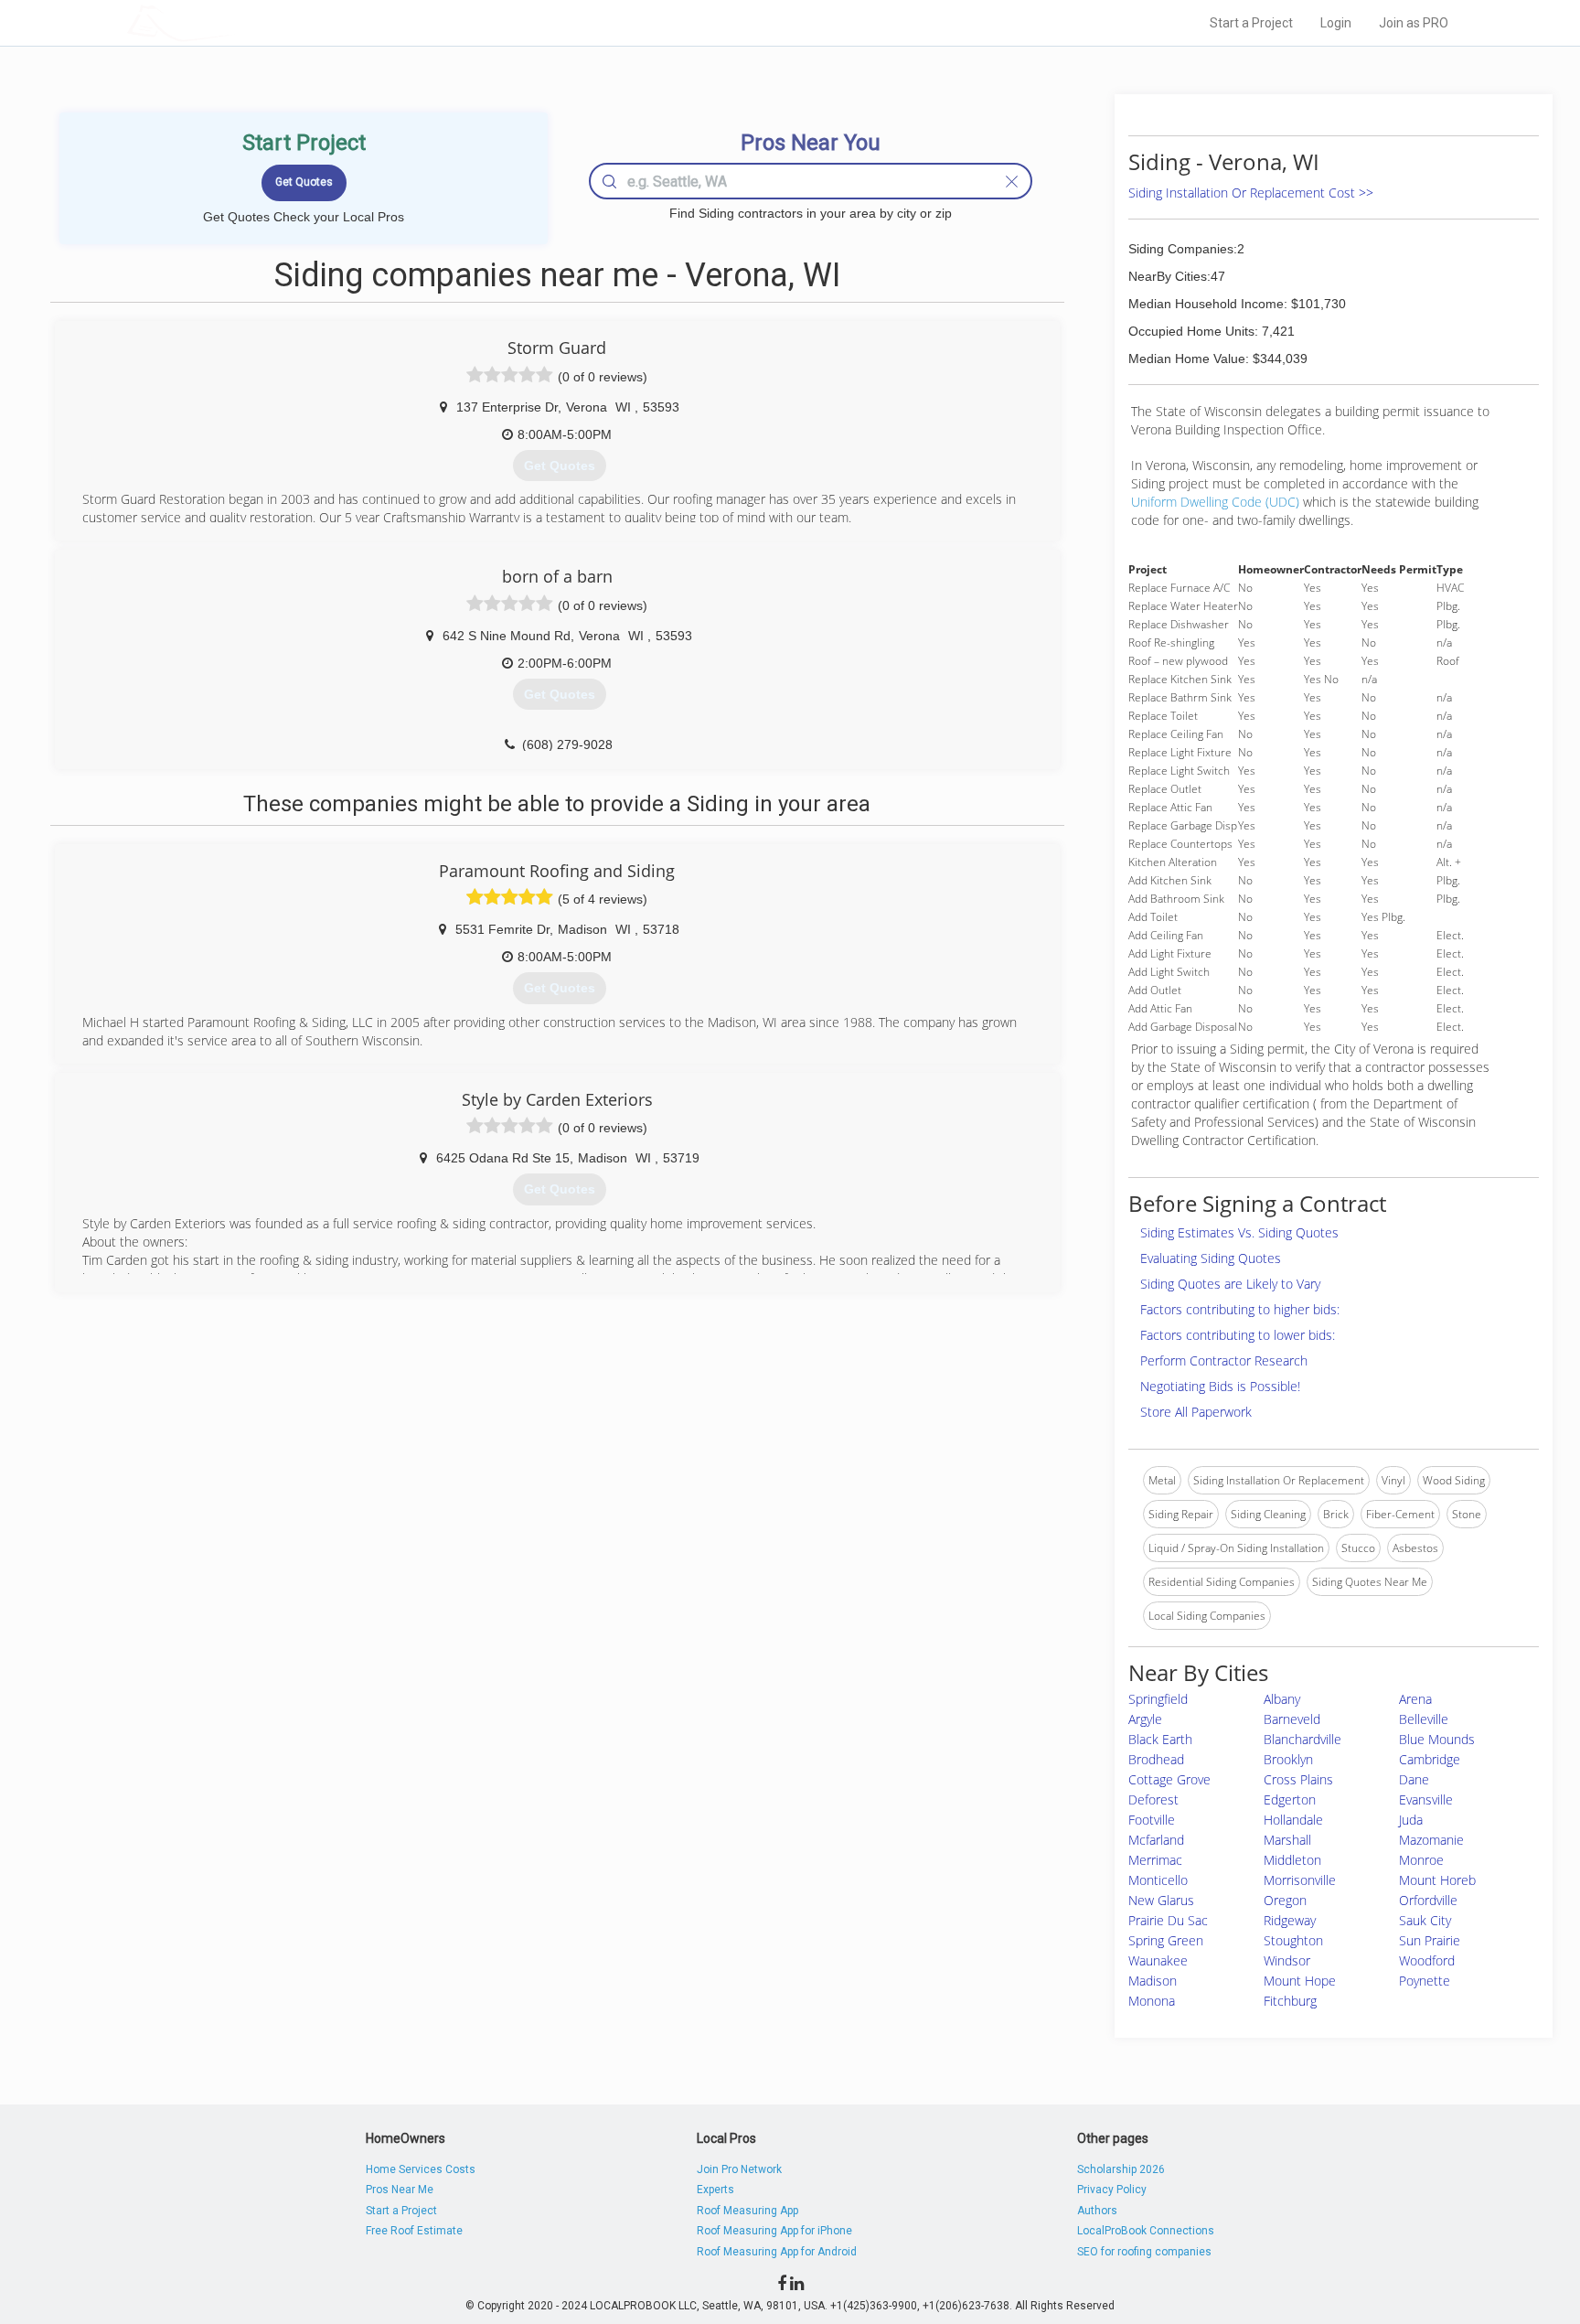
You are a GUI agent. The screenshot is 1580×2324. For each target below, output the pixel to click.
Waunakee (1158, 1960)
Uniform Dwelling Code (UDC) (1215, 502)
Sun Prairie (1430, 1940)
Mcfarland (1156, 1840)
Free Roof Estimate (414, 2231)
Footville (1152, 1820)
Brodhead (1156, 1759)
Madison (1153, 1981)
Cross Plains (1298, 1779)
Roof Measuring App (747, 2211)
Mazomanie (1431, 1840)
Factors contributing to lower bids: (1238, 1335)
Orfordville (1428, 1900)
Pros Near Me (400, 2190)
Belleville (1424, 1719)
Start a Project (1251, 23)
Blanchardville (1302, 1739)
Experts (715, 2190)
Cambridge (1430, 1759)
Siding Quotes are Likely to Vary (1230, 1284)
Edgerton (1290, 1799)
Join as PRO (1414, 23)
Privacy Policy (1112, 2190)
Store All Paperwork (1196, 1412)
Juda (1411, 1820)
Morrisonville (1300, 1880)
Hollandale (1293, 1820)
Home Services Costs (421, 2169)
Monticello (1158, 1880)
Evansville (1426, 1799)
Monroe (1421, 1860)
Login (1336, 23)
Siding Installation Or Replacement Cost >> (1251, 193)
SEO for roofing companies (1144, 2252)
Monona (1152, 2001)
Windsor (1287, 1960)
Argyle (1145, 1719)
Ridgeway (1290, 1920)
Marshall (1287, 1840)
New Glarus (1161, 1900)
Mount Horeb (1437, 1880)
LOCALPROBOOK (233, 22)
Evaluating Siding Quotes (1211, 1258)
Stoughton (1293, 1940)
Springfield (1158, 1699)
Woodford (1427, 1960)
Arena (1415, 1699)
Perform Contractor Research (1224, 1360)
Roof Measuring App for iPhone (774, 2231)
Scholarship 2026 (1121, 2169)
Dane (1414, 1779)
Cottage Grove (1169, 1779)
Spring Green (1166, 1940)
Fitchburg (1290, 2001)
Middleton (1292, 1860)
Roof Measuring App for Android (777, 2252)
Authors (1097, 2211)
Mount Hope (1300, 1981)
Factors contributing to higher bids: (1240, 1309)
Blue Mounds (1437, 1739)
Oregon (1285, 1900)
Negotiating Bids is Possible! (1220, 1386)
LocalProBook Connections (1146, 2231)
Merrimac (1155, 1860)
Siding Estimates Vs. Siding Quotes (1239, 1232)
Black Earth (1160, 1739)
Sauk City (1425, 1920)
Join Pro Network (739, 2169)
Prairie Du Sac (1168, 1920)
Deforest (1153, 1799)
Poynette (1425, 1981)
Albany (1282, 1699)
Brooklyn (1288, 1759)
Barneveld (1292, 1719)
